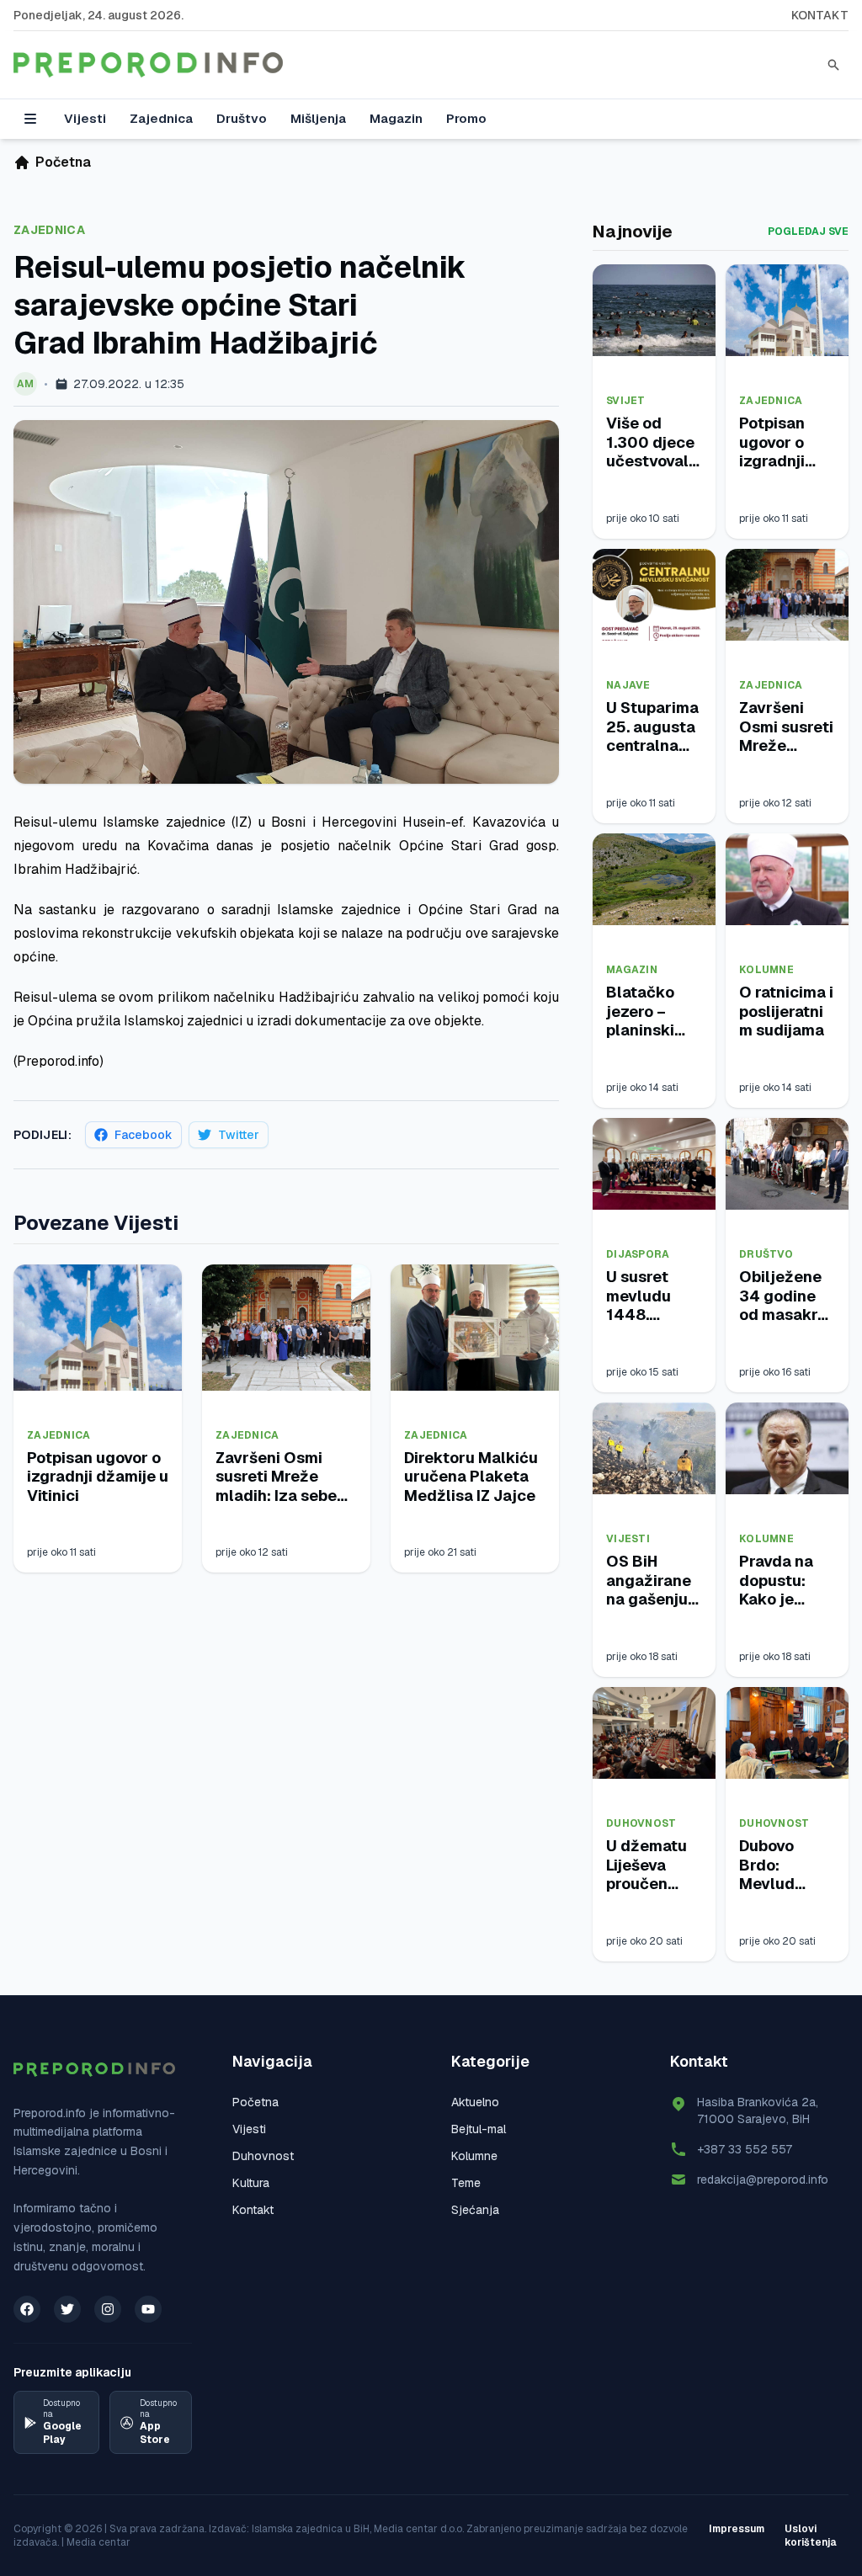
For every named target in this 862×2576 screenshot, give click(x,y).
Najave (628, 685)
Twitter (239, 1135)
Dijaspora (638, 1254)
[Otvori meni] (30, 119)
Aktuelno (475, 2102)
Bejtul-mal (479, 2129)
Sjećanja (475, 2210)
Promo (466, 118)
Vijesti (85, 118)
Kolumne (766, 970)
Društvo (242, 118)
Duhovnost (641, 1823)
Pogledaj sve (808, 232)
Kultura (251, 2183)
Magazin (396, 118)
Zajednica (161, 118)
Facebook (144, 1135)
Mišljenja (318, 118)
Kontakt (820, 15)
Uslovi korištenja (811, 2536)
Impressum (737, 2529)
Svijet (626, 401)
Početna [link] (63, 162)
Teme (466, 2183)
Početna (255, 2102)
